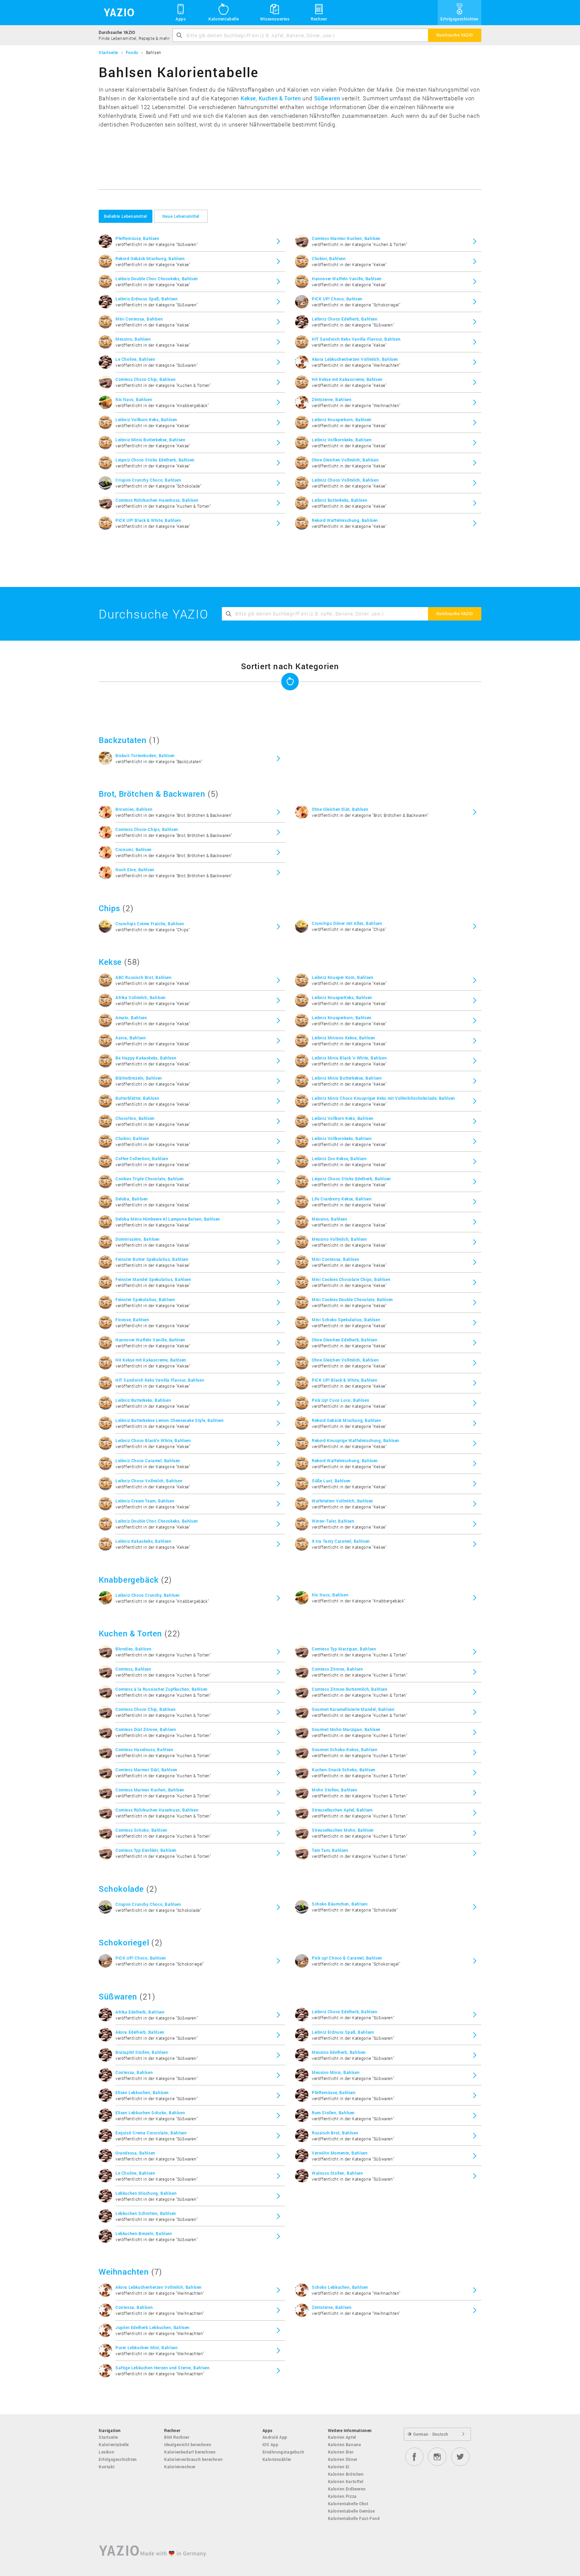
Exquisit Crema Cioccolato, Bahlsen (151, 2133)
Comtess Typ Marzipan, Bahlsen (344, 1649)
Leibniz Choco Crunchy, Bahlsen (148, 1595)
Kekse (248, 98)
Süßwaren (327, 98)
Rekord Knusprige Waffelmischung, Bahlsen (356, 1440)
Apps (181, 19)
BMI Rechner (177, 2437)
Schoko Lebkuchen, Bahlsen (340, 2287)
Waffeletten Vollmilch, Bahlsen (343, 1501)
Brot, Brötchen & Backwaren (152, 794)
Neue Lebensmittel (181, 216)
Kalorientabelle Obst (348, 2504)
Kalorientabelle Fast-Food (354, 2518)
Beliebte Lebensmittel (126, 216)
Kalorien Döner (343, 2459)
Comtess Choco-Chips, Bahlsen (147, 829)
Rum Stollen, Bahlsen (333, 2113)
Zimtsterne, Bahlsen (332, 399)
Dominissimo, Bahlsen (138, 1239)
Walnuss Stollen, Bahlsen (337, 2173)
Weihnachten (124, 2272)
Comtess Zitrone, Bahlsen (337, 1669)
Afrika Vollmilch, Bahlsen (141, 997)
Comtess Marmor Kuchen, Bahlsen (346, 238)
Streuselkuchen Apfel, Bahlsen (342, 1810)
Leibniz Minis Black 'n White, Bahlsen (349, 1058)
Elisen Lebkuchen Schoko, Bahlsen (150, 2113)
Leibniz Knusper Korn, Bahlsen (343, 977)
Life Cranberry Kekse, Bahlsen (342, 1199)
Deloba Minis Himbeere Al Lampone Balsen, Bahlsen (168, 1219)
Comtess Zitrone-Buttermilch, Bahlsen (350, 1689)
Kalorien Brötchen (346, 2474)
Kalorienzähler (277, 2459)
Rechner (319, 19)
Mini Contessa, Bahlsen (139, 319)
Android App (275, 2437)
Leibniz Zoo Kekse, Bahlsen (339, 1158)
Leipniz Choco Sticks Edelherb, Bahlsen (155, 460)
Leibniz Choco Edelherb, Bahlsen (345, 319)
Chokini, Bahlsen (329, 258)
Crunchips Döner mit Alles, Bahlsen (347, 923)
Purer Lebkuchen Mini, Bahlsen (147, 2347)
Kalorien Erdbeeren (347, 2489)
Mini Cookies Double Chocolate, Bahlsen (352, 1299)
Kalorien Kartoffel (346, 2481)
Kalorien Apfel (342, 2437)
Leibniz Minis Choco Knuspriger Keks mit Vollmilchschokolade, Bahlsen (383, 1098)
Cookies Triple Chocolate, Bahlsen (150, 1179)
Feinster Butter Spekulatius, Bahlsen (152, 1259)
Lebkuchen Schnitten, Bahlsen (146, 2213)
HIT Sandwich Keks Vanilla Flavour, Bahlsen (356, 339)
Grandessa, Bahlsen (135, 2153)
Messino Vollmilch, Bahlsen (340, 1239)
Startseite (108, 2437)
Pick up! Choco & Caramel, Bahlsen (347, 1958)
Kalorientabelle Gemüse (351, 2511)
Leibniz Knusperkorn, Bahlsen (342, 419)
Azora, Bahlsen (131, 1038)
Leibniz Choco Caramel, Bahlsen (148, 1460)
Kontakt (107, 2467)
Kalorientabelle (224, 19)
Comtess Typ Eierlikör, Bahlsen (146, 1850)
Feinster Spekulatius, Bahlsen (145, 1299)
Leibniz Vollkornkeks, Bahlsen (342, 440)
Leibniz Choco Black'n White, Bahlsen (153, 1440)
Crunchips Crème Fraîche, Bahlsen (150, 924)
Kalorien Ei (339, 2467)
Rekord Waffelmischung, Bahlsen (345, 520)
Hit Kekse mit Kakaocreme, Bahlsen (347, 379)
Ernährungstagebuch (283, 2452)
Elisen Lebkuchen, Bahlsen (142, 2092)
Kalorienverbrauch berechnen (193, 2459)
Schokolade (121, 1889)
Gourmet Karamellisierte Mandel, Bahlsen (353, 1709)
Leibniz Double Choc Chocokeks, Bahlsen (157, 279)
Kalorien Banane (345, 2444)
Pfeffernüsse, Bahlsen (137, 238)
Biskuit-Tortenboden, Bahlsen (145, 755)
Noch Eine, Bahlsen (135, 870)
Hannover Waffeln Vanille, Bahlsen (347, 279)
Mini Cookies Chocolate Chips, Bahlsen (351, 1279)
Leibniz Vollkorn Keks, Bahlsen (146, 419)
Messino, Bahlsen (133, 339)
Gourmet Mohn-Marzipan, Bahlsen (346, 1729)
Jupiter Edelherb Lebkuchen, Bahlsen (153, 2327)
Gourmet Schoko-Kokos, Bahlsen (345, 1749)
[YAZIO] (117, 13)
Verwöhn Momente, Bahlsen (340, 2153)
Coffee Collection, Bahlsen (142, 1158)
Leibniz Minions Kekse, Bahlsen (344, 1038)
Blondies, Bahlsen (133, 1649)
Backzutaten (123, 740)
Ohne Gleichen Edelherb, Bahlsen (345, 1340)
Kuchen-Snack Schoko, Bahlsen (344, 1770)
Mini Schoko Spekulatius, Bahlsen (346, 1320)
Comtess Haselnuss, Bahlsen (144, 1749)
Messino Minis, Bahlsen (336, 2072)
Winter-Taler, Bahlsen (333, 1521)
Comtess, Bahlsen (133, 1669)
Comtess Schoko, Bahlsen (141, 1830)
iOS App (271, 2444)
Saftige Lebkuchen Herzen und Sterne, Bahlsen (162, 2368)
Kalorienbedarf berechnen (190, 2452)
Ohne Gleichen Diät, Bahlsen (340, 809)
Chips (109, 908)
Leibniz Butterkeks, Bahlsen (340, 500)
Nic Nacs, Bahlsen (134, 399)
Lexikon (106, 2452)
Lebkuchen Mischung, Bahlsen (146, 2193)
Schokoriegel (124, 1942)
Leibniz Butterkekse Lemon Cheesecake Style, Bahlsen (170, 1420)
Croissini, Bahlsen (134, 849)
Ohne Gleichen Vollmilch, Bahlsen (345, 460)
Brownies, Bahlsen (134, 809)
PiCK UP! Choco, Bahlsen (337, 299)
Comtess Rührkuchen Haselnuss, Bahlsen (157, 500)
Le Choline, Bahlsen (135, 359)
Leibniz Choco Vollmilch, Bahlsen (345, 480)
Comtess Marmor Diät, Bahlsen (147, 1770)
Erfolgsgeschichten (460, 19)
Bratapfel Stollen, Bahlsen (142, 2052)
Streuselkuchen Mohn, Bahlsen (343, 1830)
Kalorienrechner (180, 2467)
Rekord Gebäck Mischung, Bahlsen (150, 258)
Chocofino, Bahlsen (135, 1118)
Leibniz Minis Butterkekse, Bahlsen (150, 440)
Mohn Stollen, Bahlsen (335, 1790)
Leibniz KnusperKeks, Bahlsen (342, 997)
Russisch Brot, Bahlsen (335, 2133)
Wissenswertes (275, 19)
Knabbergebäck (129, 1580)
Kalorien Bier (341, 2452)
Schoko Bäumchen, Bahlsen (340, 1904)
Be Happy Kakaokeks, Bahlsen (146, 1058)
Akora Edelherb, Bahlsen (140, 2032)
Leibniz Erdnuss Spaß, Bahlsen (147, 299)
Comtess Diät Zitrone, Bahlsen (146, 1729)
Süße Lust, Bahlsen (331, 1481)
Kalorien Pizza (342, 2496)
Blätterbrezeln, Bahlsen (139, 1078)
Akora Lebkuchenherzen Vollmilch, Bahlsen (355, 359)
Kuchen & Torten (280, 98)
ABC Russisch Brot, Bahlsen (144, 977)
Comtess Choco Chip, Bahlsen (146, 379)
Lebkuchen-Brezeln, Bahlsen (144, 2233)
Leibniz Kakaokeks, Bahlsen (143, 1541)
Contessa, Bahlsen (134, 2072)
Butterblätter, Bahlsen (137, 1098)
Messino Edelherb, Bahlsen (339, 2052)
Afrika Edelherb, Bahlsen (140, 2012)
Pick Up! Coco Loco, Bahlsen (341, 1400)
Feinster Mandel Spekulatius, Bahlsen (153, 1279)
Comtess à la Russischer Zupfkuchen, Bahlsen (162, 1689)
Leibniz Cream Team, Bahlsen (145, 1501)
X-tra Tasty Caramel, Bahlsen (341, 1541)
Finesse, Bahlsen (132, 1320)
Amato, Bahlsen (131, 1018)
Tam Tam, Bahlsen (330, 1850)
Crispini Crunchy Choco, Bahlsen (148, 480)
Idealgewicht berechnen (188, 2444)
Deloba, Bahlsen (132, 1199)
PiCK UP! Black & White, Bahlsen (148, 520)
